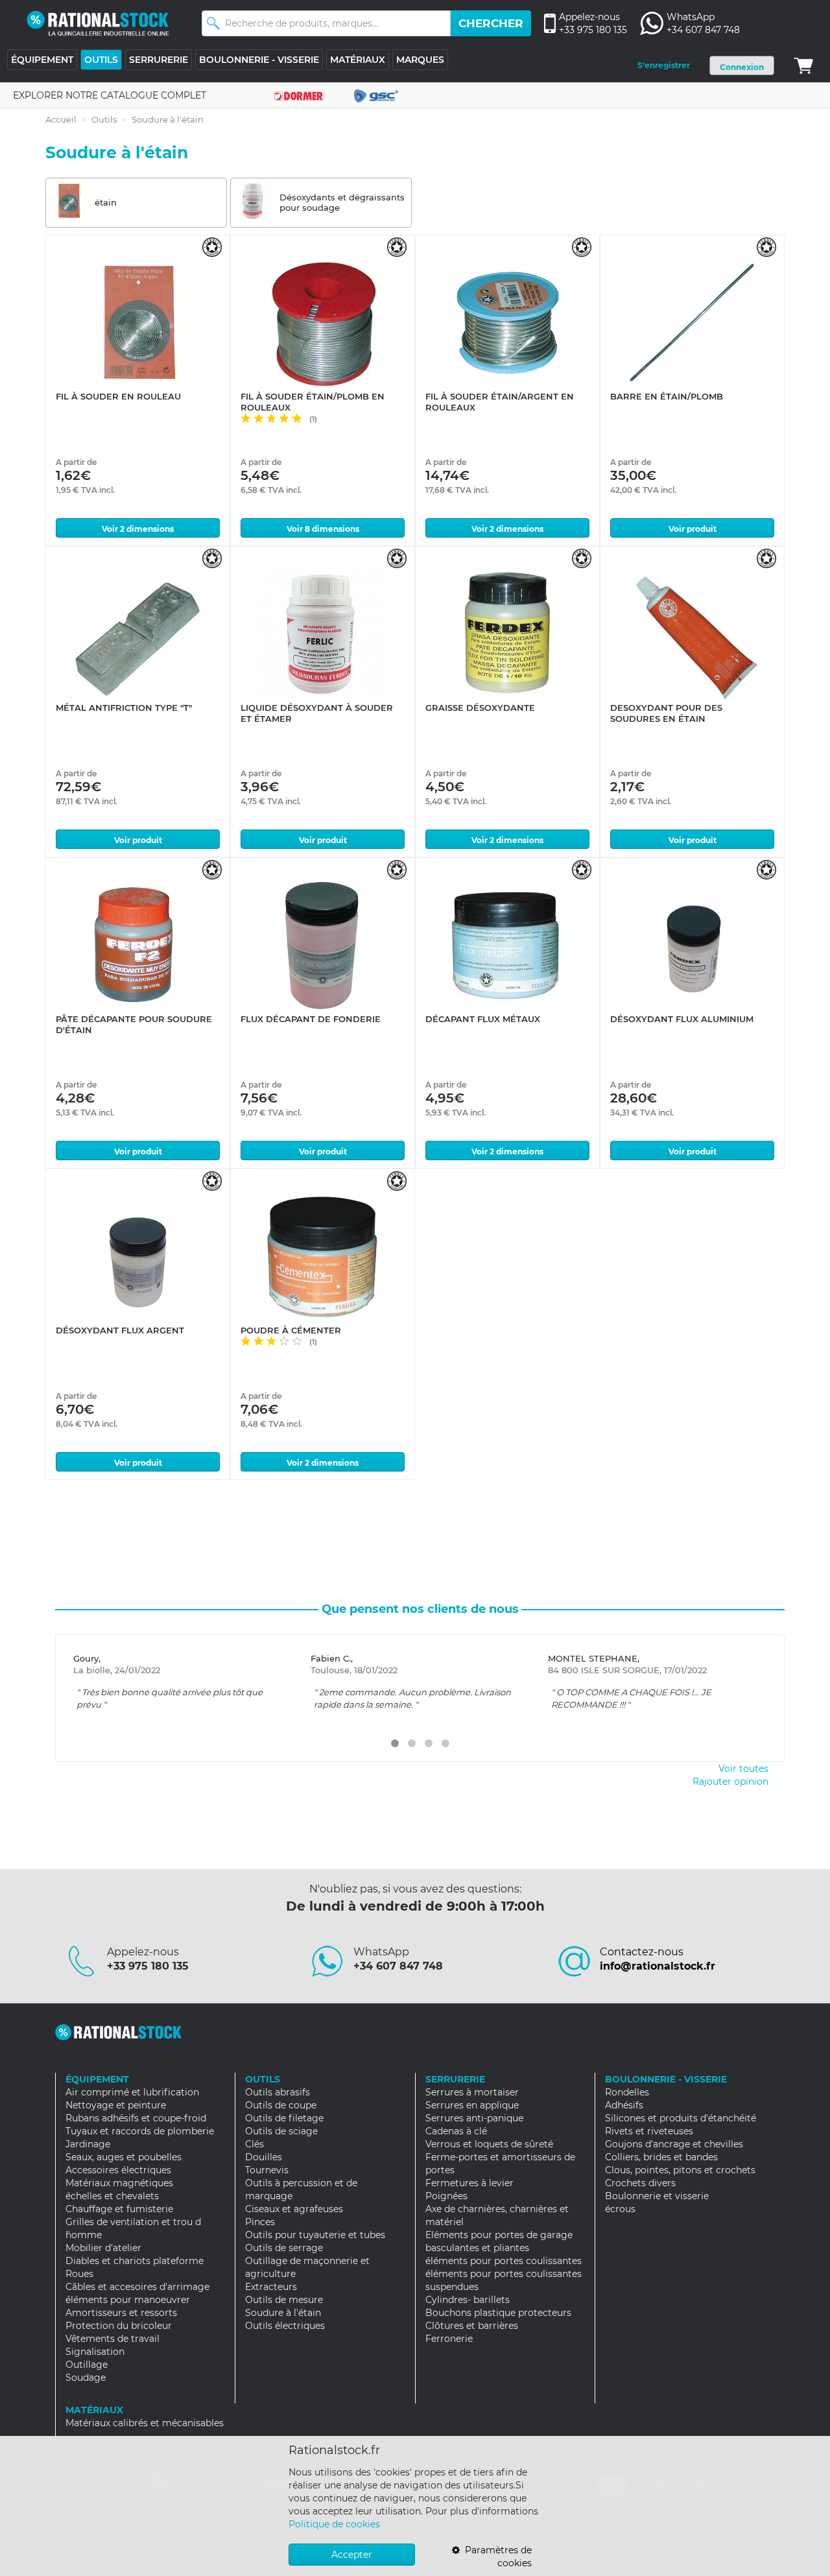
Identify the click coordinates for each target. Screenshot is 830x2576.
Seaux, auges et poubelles (124, 2157)
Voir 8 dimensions (323, 529)
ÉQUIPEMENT (42, 60)
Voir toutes (743, 1769)
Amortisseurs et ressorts (121, 2313)
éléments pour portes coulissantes (504, 2261)
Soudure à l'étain (283, 2313)
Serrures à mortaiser (472, 2092)
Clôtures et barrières (472, 2326)
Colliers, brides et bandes (661, 2157)
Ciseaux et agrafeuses (294, 2209)
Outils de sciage (281, 2131)
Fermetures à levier (469, 2183)
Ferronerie (449, 2339)
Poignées (446, 2196)
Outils (104, 119)
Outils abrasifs (278, 2092)
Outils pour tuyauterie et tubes (315, 2235)
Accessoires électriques (118, 2170)
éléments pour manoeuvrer (128, 2300)
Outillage (87, 2365)
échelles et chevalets (112, 2196)
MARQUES (420, 60)
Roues (79, 2274)
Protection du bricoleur (119, 2326)
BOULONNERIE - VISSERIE (259, 60)
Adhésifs (624, 2105)
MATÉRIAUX (358, 60)
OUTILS (101, 60)
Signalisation (95, 2352)
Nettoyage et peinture (116, 2105)
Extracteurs (271, 2287)
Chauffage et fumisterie (119, 2209)
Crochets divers (640, 2183)
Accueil (61, 119)
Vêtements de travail (113, 2339)
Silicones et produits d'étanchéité (681, 2118)
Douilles (264, 2157)
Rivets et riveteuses (649, 2131)
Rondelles (627, 2092)
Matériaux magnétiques (119, 2183)
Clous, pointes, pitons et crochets (680, 2170)
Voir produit (693, 529)
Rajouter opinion (730, 1782)
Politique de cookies (334, 2524)
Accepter (352, 2555)
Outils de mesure (284, 2300)
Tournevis (267, 2170)
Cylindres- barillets (468, 2300)
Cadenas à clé (456, 2131)
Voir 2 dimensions (138, 529)
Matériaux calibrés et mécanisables (145, 2423)
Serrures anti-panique (474, 2118)
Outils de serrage (284, 2248)
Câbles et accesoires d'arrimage (137, 2287)
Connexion (742, 67)
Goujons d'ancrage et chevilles (674, 2144)
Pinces (260, 2222)
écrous (620, 2209)
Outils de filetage (284, 2118)
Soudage (86, 2378)
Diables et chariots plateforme (135, 2261)
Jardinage (88, 2144)
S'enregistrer (664, 65)
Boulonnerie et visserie (657, 2196)
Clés (255, 2144)
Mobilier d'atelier (103, 2248)
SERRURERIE (159, 60)
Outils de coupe (281, 2105)
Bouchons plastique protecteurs (498, 2313)
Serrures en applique (472, 2105)
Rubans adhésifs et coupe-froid (136, 2118)
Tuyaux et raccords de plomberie (140, 2131)
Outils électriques (285, 2326)
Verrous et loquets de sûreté (489, 2144)
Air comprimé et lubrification (132, 2092)
